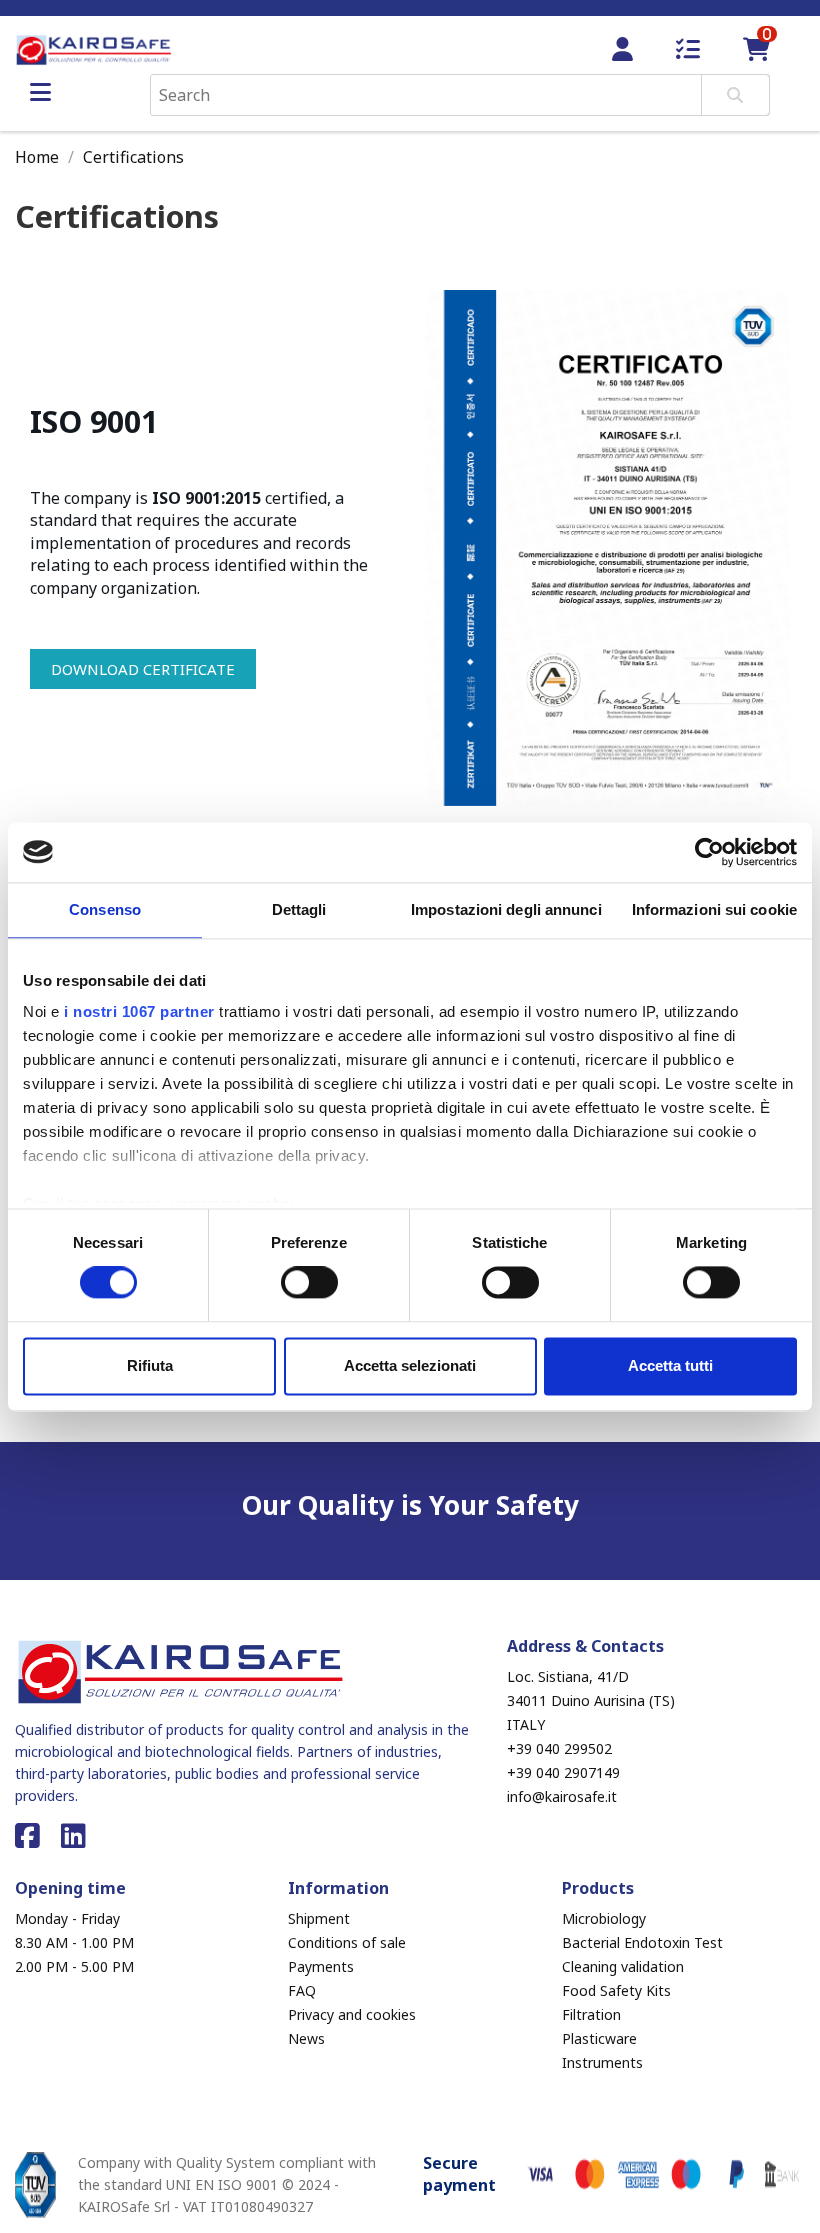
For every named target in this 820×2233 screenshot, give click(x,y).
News (306, 2038)
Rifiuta (150, 1365)
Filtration (591, 2014)
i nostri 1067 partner (139, 1011)
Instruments (602, 2062)
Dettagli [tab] (299, 909)
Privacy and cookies (352, 2014)
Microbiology (604, 1918)
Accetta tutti (670, 1365)
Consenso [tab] (105, 909)
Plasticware (599, 2038)
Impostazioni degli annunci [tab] (506, 909)
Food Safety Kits (616, 1990)
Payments (321, 1966)
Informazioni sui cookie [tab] (714, 909)
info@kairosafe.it (562, 1796)
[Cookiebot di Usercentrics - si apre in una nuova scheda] (709, 852)
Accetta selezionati (410, 1365)
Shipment (319, 1918)
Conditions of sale (347, 1942)
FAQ (302, 1990)
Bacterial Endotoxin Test (642, 1942)
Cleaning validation (623, 1966)
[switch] (309, 1283)
